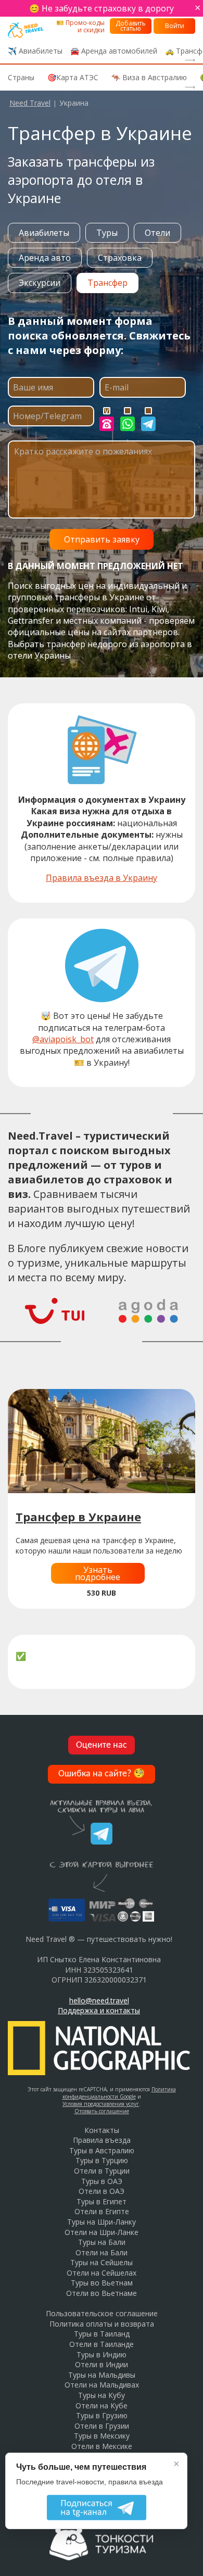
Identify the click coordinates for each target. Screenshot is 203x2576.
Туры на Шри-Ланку (102, 2222)
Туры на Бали (102, 2242)
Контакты (102, 2130)
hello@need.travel (99, 2000)
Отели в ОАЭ (102, 2191)
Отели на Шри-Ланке (102, 2232)
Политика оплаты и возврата (102, 2324)
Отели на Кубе (102, 2405)
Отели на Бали (102, 2252)
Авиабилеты (44, 233)
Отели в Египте (102, 2211)
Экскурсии (40, 283)
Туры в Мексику (102, 2436)
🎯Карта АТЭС (73, 77)
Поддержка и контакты (99, 2010)
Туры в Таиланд (102, 2334)
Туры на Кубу (102, 2395)
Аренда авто (45, 258)
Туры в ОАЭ (102, 2181)
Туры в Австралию (102, 2150)
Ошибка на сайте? (102, 1774)
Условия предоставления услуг (101, 2104)
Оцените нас (102, 1745)
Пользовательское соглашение (102, 2313)
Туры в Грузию (102, 2415)
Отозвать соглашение (102, 2111)
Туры (107, 233)
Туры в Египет (102, 2201)
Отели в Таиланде (102, 2344)
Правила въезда (102, 2140)
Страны (21, 77)
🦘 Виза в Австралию (149, 77)
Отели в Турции (102, 2171)
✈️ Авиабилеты (35, 51)
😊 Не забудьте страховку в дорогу (102, 8)
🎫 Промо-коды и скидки (80, 26)
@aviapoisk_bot (63, 1039)
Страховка (120, 258)
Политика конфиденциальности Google (119, 2093)
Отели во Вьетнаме (102, 2293)
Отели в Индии (102, 2364)
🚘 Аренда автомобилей (114, 51)
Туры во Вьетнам (102, 2283)
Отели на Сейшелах (102, 2273)
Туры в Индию (102, 2354)
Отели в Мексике (102, 2446)
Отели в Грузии (102, 2426)
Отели (157, 233)
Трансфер (107, 283)
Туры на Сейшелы (102, 2262)
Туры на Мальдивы (102, 2375)
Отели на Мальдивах (102, 2385)
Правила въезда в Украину (102, 878)
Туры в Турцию (102, 2160)
